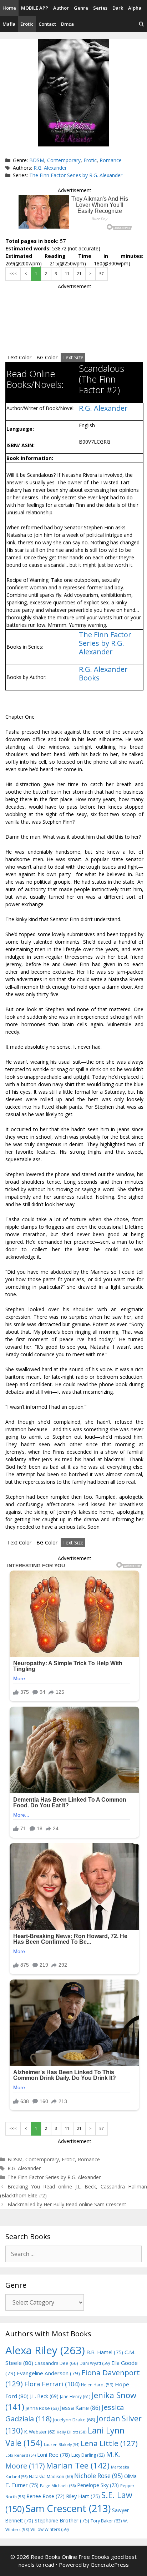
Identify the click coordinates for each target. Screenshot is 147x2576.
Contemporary (64, 160)
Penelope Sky (98, 2485)
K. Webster (40, 2432)
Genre (81, 8)
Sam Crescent (68, 2508)
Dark (118, 8)
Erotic (27, 24)
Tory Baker (106, 2521)
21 (79, 274)
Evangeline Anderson (48, 2373)
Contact (47, 24)
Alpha (135, 8)
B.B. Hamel (105, 2352)
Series (100, 8)
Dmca (67, 24)
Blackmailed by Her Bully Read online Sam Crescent (67, 2204)
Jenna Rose (42, 2408)
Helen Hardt (97, 2385)
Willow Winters (50, 2529)
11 (67, 274)
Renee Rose (45, 2496)
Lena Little (109, 2443)
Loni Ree (54, 2455)
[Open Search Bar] (141, 24)
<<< (13, 274)
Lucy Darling (88, 2455)
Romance (111, 160)
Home (9, 8)
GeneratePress (110, 2565)
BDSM (37, 160)
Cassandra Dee (56, 2363)
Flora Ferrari (52, 2384)
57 (102, 274)
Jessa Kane (80, 2408)
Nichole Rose (98, 2476)
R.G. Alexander (50, 168)
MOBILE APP (35, 8)
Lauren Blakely (62, 2445)
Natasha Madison (51, 2477)
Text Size (73, 357)
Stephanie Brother (62, 2520)
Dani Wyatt (95, 2363)
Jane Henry (75, 2397)
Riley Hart (83, 2496)
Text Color (19, 357)
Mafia (9, 24)
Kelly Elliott (72, 2432)
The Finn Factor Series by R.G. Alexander (76, 175)
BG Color (47, 357)
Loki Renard (21, 2455)
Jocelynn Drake (74, 2420)
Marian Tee (78, 2465)
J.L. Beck (44, 2396)
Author (61, 8)
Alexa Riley (45, 2350)
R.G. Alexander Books (103, 673)
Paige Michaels (58, 2485)
